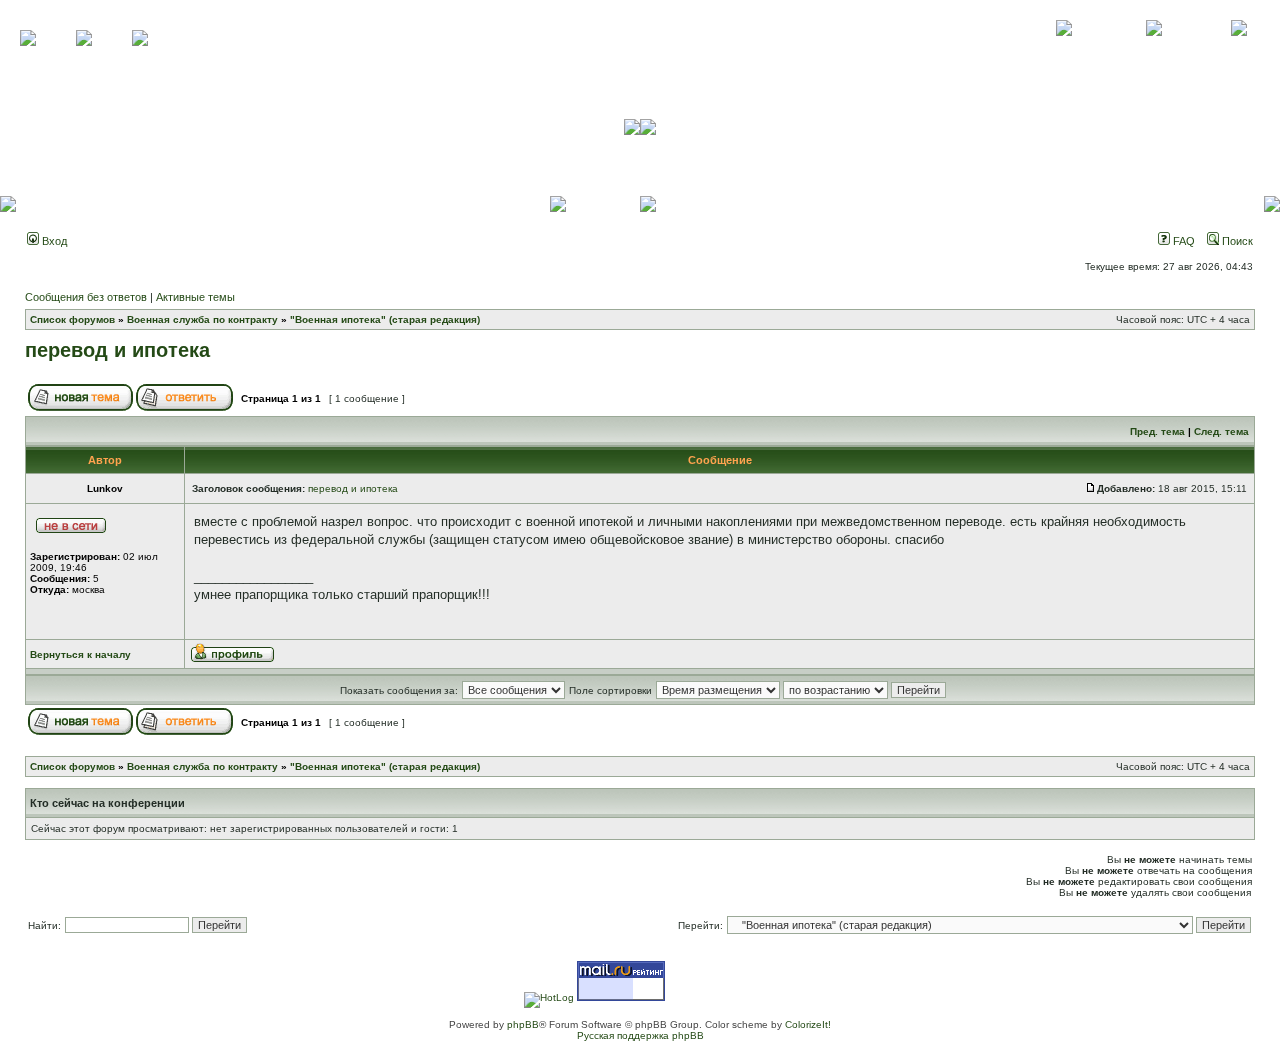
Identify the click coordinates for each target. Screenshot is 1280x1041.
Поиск (1236, 241)
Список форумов (72, 319)
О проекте (1064, 50)
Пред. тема (1157, 431)
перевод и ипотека (117, 350)
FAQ (1182, 241)
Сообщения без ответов (86, 297)
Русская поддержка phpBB (640, 1035)
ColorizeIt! (808, 1024)
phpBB (523, 1024)
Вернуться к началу (80, 654)
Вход (53, 241)
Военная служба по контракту (202, 319)
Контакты (1153, 50)
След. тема (1221, 431)
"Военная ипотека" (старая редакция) (385, 319)
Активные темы (195, 297)
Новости (1238, 50)
